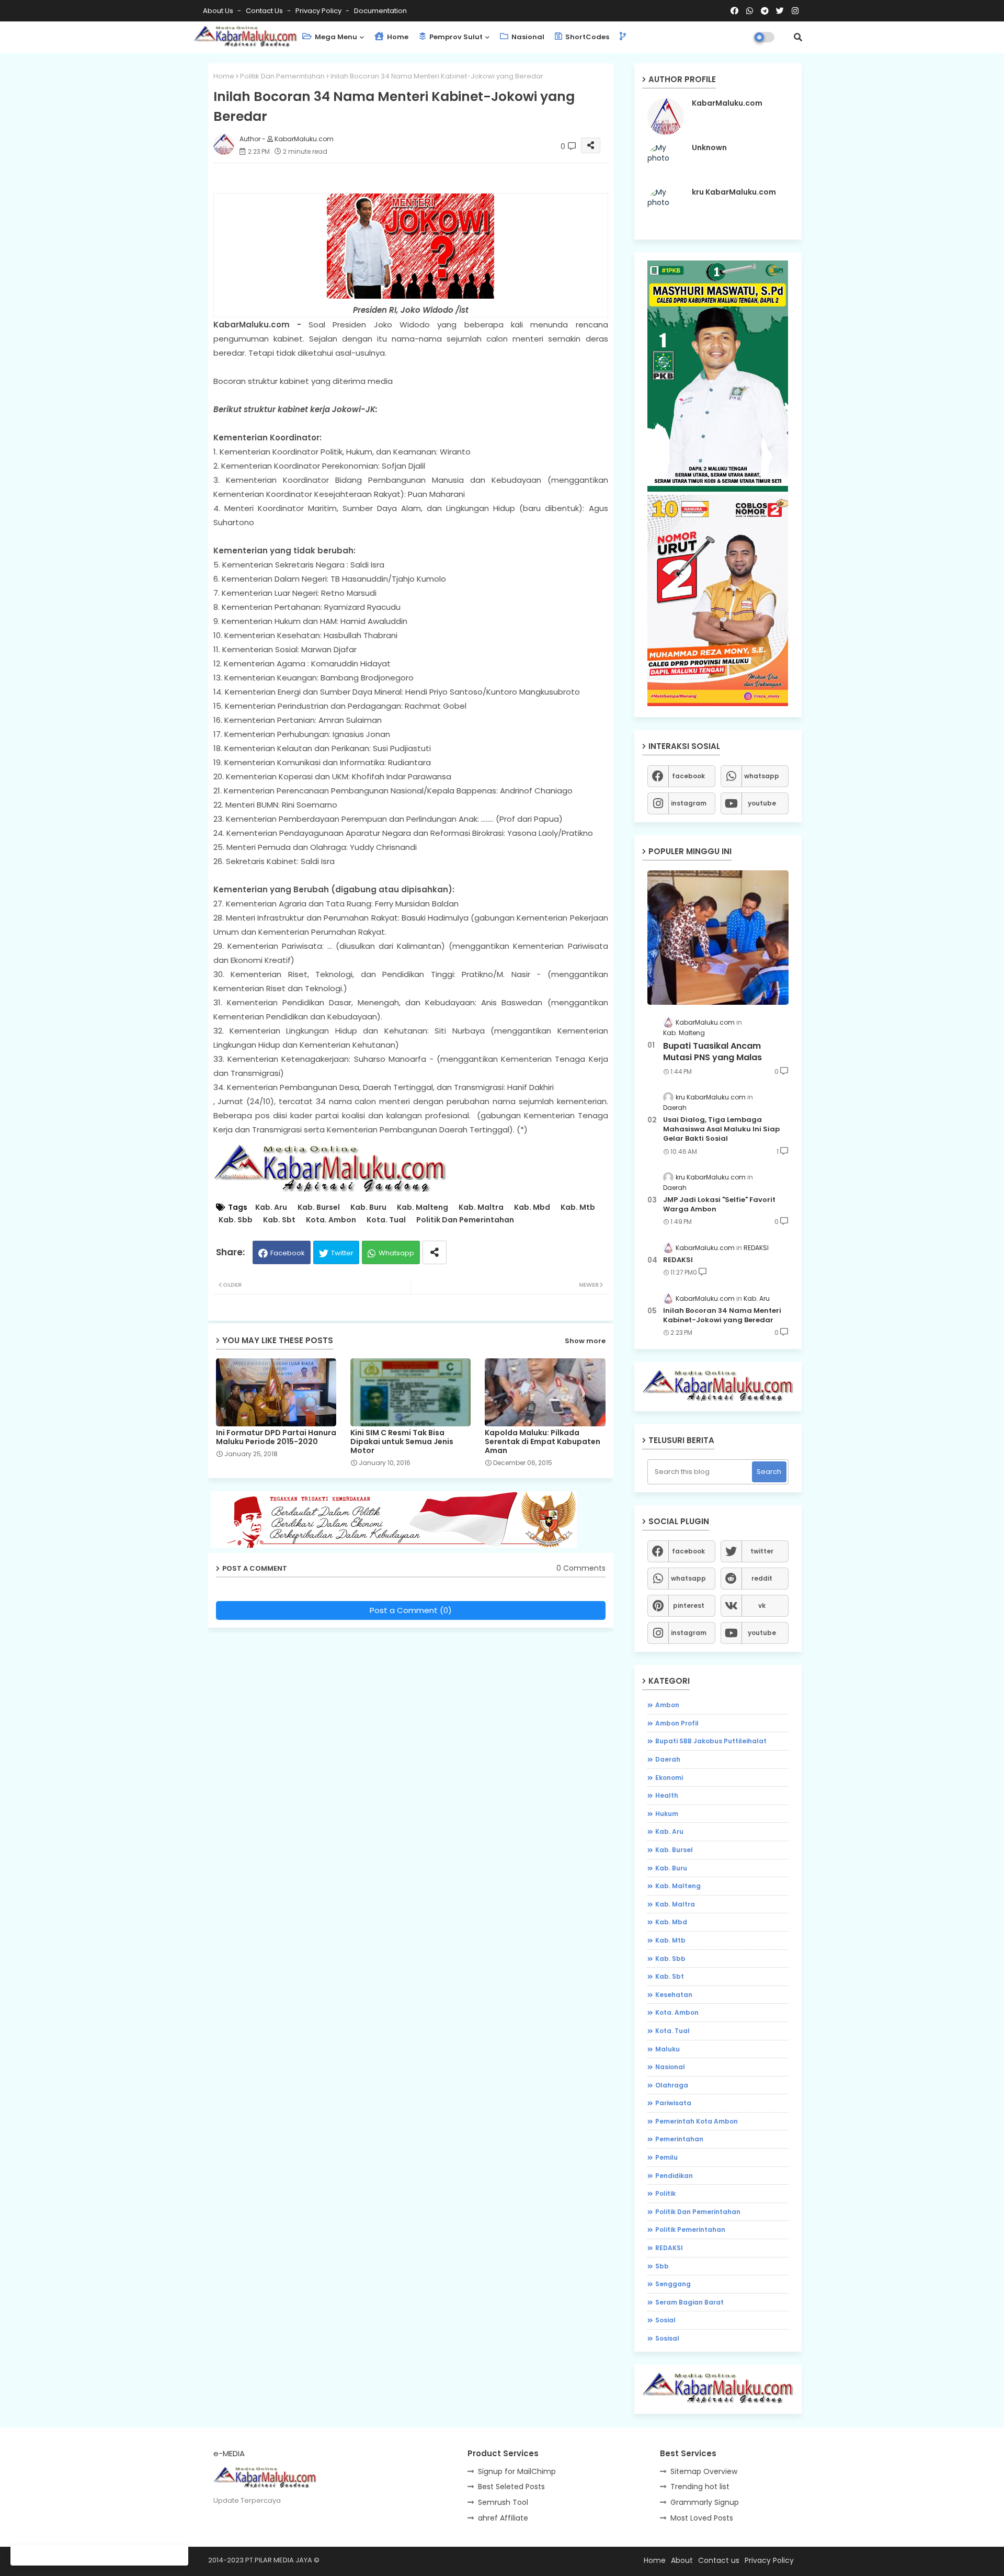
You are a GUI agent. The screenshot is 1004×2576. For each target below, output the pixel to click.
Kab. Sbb (236, 1220)
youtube (762, 803)
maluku (668, 2049)
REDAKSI (678, 1260)
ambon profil (677, 1723)
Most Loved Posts (702, 2518)
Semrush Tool (503, 2502)
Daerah (668, 1759)
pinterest (689, 1605)
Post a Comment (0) (411, 1610)
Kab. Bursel (319, 1207)
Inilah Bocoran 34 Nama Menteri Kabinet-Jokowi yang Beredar (722, 1315)
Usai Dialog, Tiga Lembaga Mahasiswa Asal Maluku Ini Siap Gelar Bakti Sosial (721, 1129)
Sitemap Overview (704, 2471)
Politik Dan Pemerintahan (282, 76)
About (682, 2560)
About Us (219, 11)
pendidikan (674, 2176)
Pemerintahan (679, 2139)
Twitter (342, 1253)
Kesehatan (674, 1995)
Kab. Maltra (481, 1207)
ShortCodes (586, 37)
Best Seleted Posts (511, 2487)
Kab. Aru (271, 1207)
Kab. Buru (368, 1207)
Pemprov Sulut (455, 37)
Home (397, 37)
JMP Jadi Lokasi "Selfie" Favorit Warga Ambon (719, 1205)
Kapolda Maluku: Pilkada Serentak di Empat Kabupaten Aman (543, 1442)
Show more (585, 1341)
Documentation (380, 11)
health (667, 1795)
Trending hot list (700, 2487)
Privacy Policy (319, 11)
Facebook (288, 1253)
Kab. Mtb (578, 1207)
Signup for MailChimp (517, 2471)
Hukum (667, 1814)
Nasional (527, 37)
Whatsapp (396, 1253)
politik (665, 2193)
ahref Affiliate (503, 2518)
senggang (673, 2284)
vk (762, 1605)
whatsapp (762, 776)
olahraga (672, 2085)
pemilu (666, 2157)
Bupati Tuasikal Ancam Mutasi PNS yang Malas (712, 1052)
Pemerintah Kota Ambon (697, 2121)
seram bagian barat (689, 2302)
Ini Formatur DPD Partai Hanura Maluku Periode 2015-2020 (276, 1437)
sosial (665, 2320)
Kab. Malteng (423, 1207)
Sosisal (667, 2338)
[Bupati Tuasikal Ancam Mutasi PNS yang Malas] (718, 938)
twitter (762, 1551)
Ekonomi (669, 1778)
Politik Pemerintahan (690, 2229)
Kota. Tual (386, 1220)
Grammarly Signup (705, 2502)
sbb (662, 2266)
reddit (762, 1578)
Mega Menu (335, 37)
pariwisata (673, 2103)
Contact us (265, 11)
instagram (689, 803)
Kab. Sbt (279, 1220)
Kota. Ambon (331, 1220)
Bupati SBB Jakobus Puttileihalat (711, 1741)
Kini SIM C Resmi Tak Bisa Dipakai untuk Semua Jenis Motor (402, 1442)
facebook (688, 776)
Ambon (667, 1705)
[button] (798, 37)
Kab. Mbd (532, 1207)
